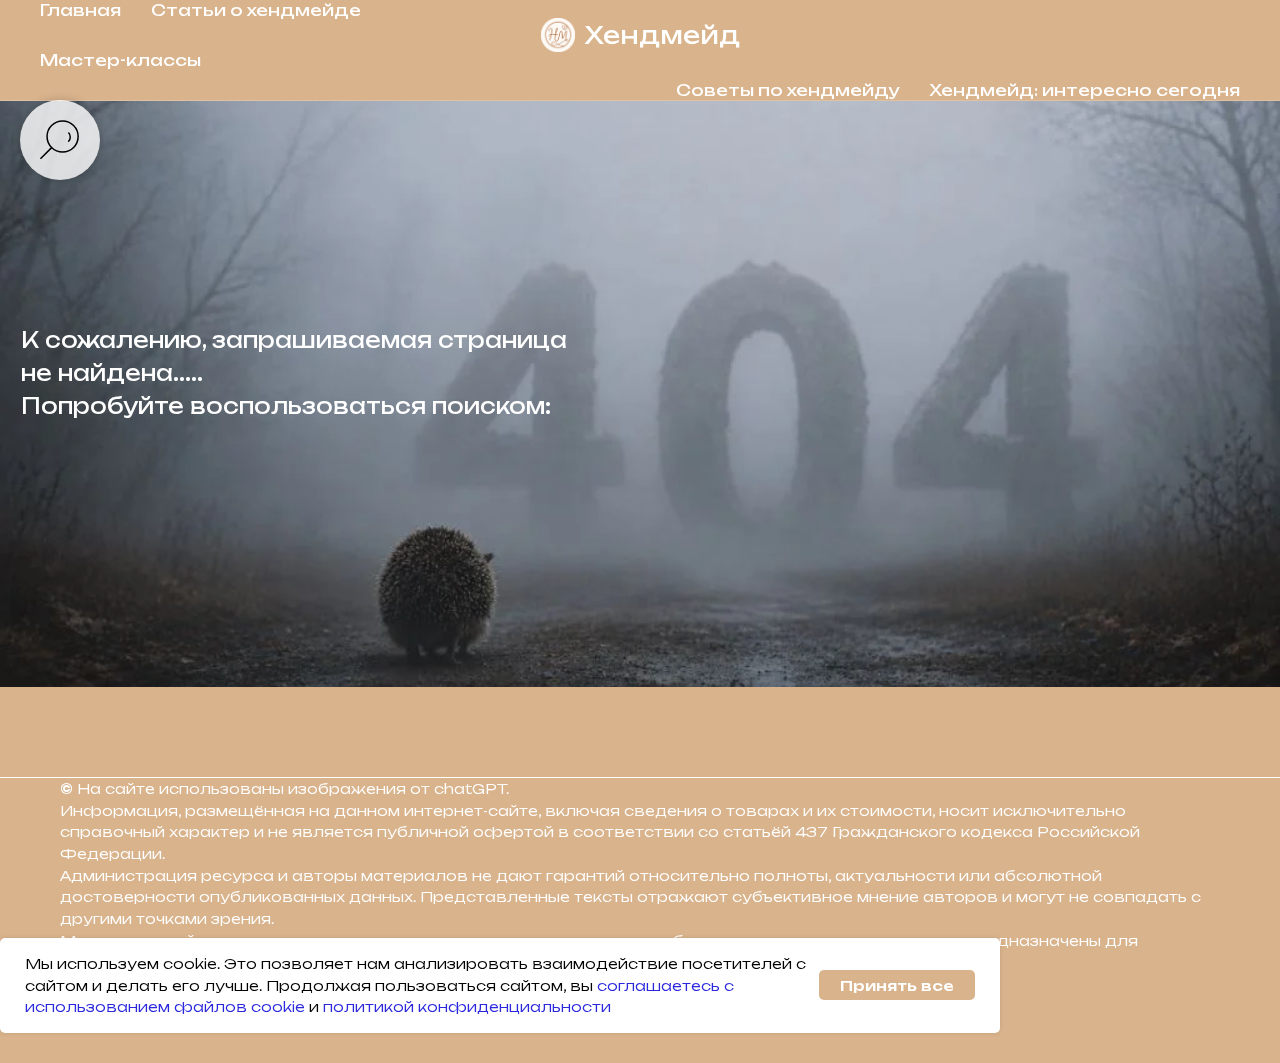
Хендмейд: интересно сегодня (1084, 90)
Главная (80, 10)
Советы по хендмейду (787, 90)
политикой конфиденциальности (467, 1006)
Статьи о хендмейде (256, 10)
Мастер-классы (120, 60)
